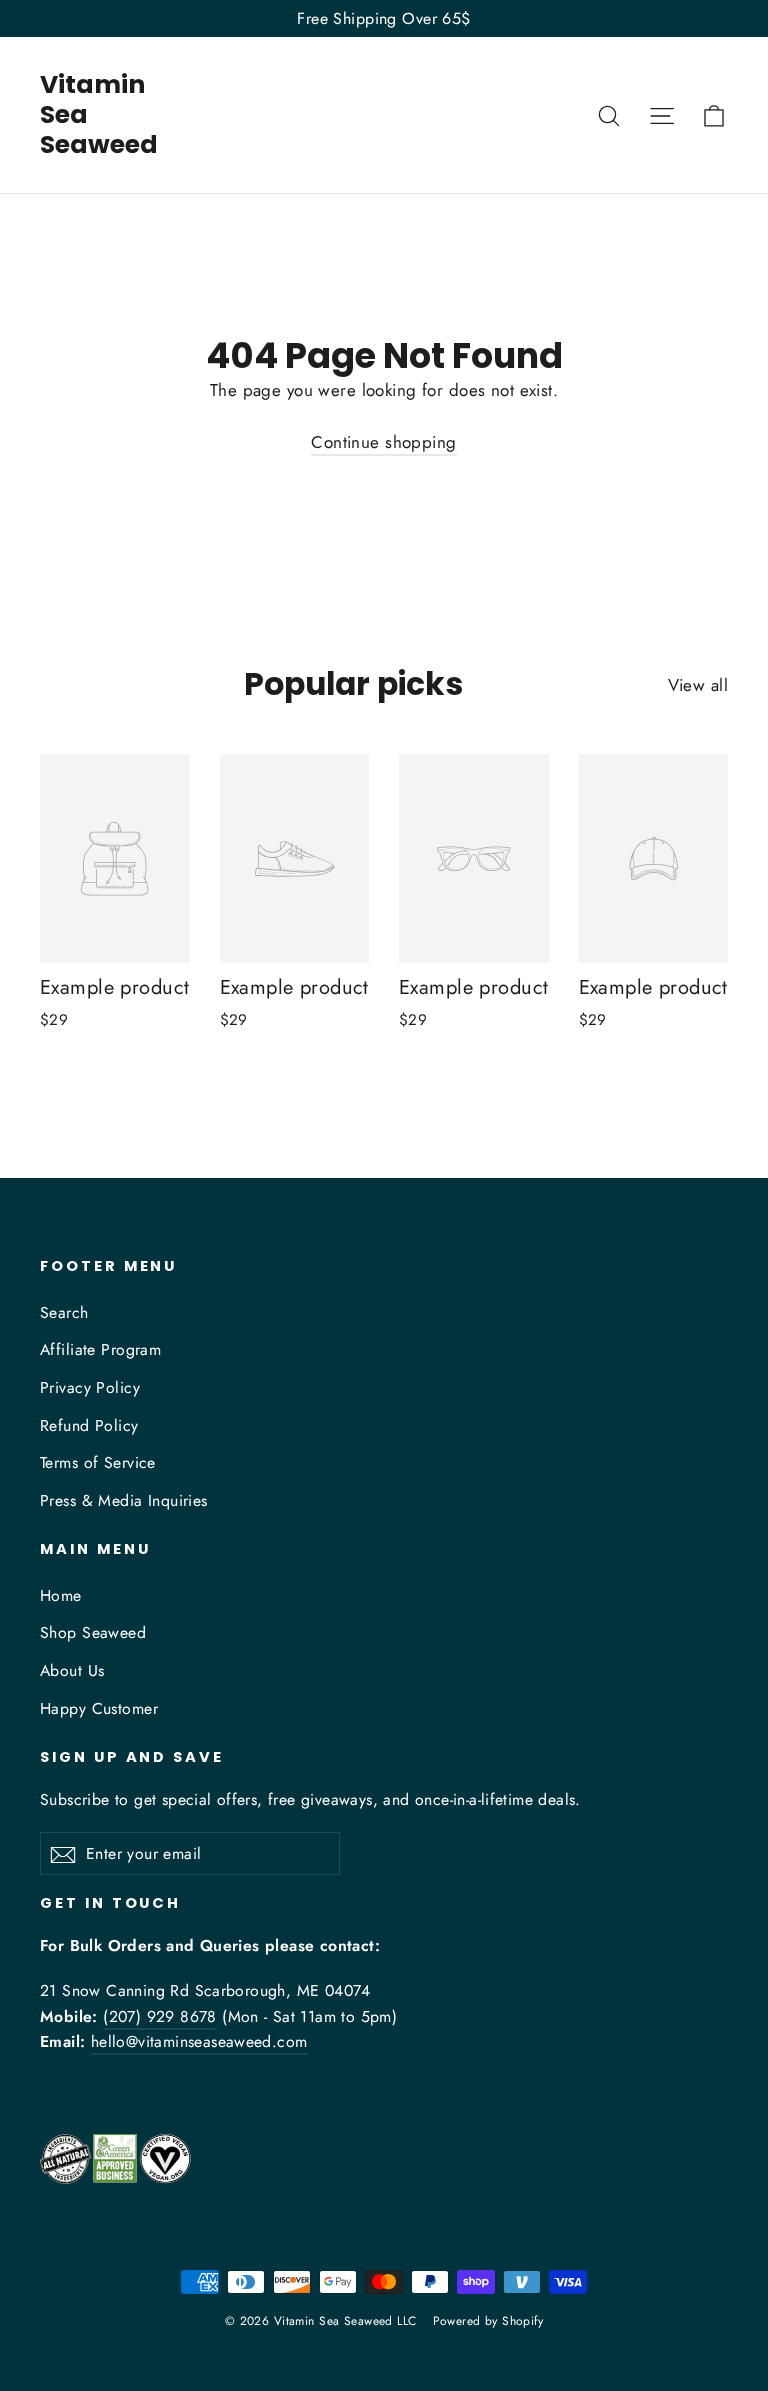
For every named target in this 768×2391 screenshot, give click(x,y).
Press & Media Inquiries (124, 1500)
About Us (72, 1670)
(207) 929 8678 (160, 2016)
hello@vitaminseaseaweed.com (199, 2041)
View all (698, 685)
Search (64, 1312)
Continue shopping (383, 442)
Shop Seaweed (93, 1632)
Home (61, 1595)
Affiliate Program (100, 1349)
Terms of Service (98, 1462)
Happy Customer (99, 1708)
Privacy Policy (90, 1387)
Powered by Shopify (488, 2321)
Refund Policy (89, 1425)
